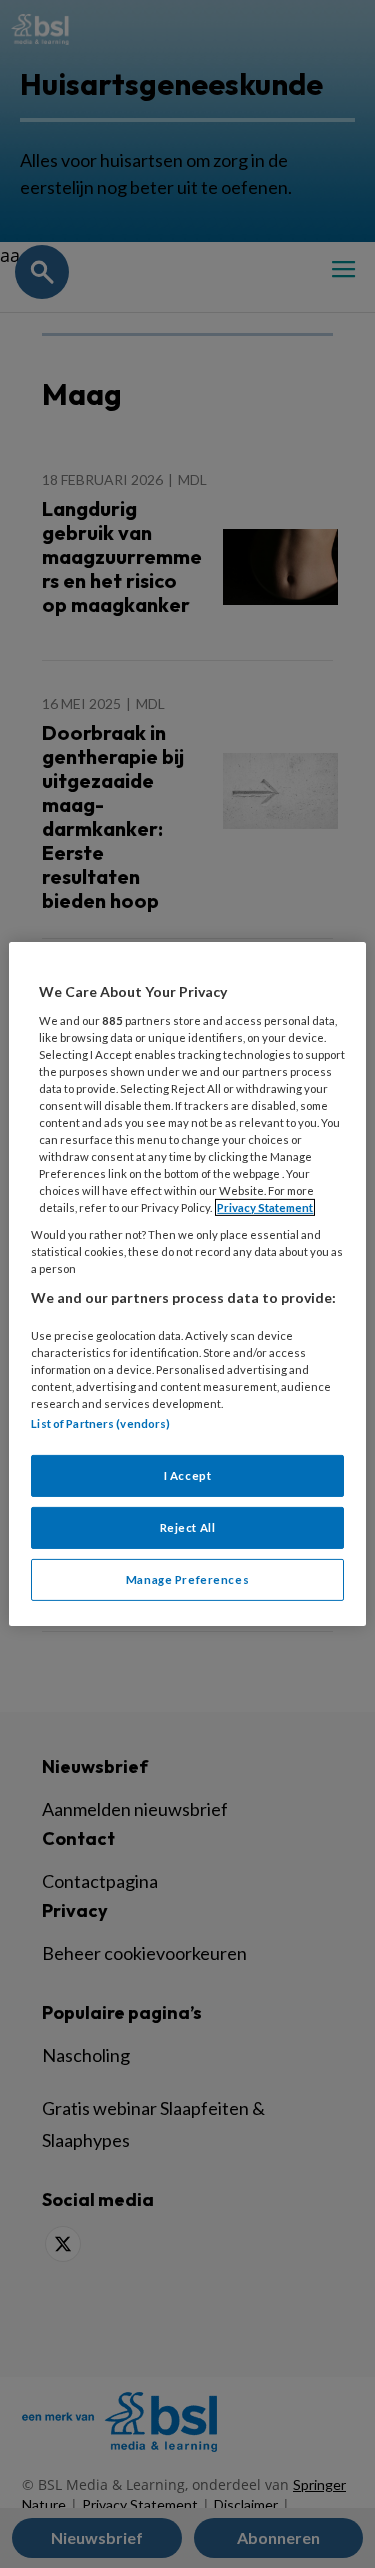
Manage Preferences (187, 1579)
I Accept (188, 1475)
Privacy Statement (265, 1207)
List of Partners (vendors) (100, 1423)
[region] (187, 1284)
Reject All (188, 1527)
